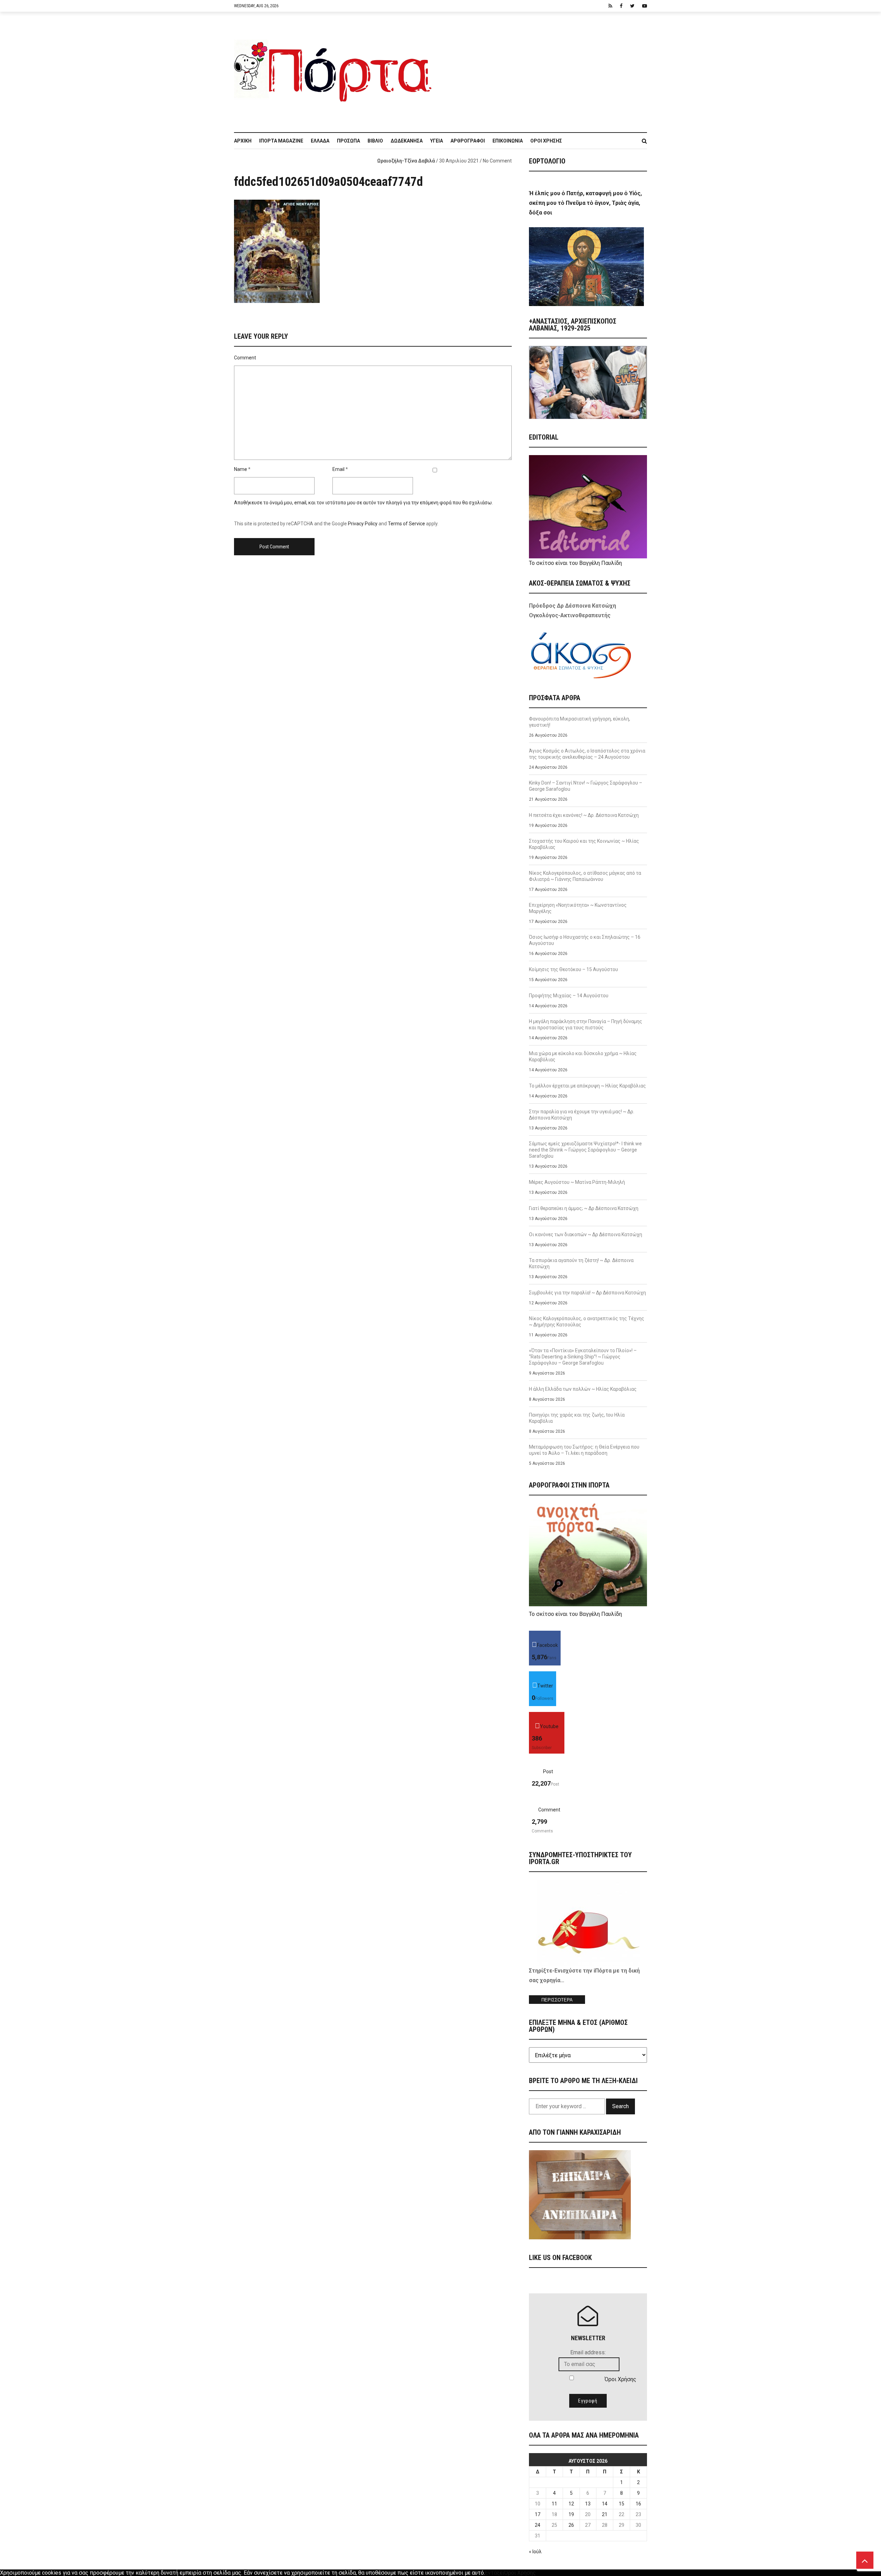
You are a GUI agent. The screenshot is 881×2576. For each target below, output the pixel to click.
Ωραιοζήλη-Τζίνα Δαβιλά (406, 161)
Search (620, 2106)
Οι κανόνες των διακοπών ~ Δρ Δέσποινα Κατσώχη (586, 1234)
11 (554, 2504)
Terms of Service (406, 524)
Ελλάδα (320, 141)
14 (605, 2504)
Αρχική (243, 141)
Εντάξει (495, 2573)
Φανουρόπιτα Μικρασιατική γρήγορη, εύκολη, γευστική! (580, 722)
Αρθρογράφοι (468, 141)
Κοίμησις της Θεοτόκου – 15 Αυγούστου (574, 969)
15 (622, 2504)
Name (241, 469)
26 (571, 2525)
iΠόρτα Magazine (281, 141)
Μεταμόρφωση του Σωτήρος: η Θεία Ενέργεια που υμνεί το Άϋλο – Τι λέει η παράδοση (584, 1450)
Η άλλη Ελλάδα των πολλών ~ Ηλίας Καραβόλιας (583, 1389)
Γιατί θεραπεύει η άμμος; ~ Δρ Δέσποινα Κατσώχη (584, 1208)
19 (571, 2514)
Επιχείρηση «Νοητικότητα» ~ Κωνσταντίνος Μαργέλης (578, 908)
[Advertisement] (544, 69)
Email (338, 469)
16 (638, 2504)
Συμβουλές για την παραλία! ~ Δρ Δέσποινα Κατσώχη (587, 1293)
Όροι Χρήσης (546, 141)
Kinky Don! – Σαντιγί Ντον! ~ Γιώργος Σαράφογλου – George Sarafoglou (586, 786)
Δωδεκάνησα (407, 141)
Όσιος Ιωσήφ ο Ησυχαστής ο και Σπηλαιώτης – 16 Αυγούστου (585, 940)
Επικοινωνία (508, 141)
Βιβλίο (375, 141)
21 (605, 2514)
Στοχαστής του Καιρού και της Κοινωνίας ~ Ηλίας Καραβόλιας (584, 844)
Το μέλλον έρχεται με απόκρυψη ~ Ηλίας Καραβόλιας (587, 1086)
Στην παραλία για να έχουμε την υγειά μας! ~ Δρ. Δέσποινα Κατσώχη (582, 1115)
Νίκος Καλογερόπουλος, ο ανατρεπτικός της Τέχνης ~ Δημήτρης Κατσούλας (587, 1322)
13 (588, 2504)
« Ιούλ (535, 2552)
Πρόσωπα (348, 141)
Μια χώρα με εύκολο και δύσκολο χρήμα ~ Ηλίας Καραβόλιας (583, 1056)
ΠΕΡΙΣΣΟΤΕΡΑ (557, 2000)
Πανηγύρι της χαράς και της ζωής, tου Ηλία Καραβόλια (577, 1418)
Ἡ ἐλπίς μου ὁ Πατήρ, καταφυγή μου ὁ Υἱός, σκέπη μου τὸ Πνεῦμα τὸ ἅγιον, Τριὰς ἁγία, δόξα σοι (585, 203)
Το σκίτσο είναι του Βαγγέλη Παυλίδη (575, 563)
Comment (245, 358)
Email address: (588, 2352)
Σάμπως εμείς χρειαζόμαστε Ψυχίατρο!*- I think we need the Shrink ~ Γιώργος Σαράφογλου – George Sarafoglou (585, 1150)
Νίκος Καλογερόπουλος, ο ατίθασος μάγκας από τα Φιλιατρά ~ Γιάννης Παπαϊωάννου (585, 876)
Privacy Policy (363, 524)
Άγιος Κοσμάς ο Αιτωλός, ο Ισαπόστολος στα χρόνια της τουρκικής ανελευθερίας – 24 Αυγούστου (587, 754)
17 (538, 2514)
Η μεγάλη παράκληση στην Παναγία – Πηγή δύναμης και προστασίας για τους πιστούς (586, 1024)
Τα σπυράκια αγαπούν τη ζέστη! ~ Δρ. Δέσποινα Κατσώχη (581, 1263)
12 (571, 2504)
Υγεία (437, 141)
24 (538, 2525)
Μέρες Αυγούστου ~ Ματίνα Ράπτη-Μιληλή (577, 1182)
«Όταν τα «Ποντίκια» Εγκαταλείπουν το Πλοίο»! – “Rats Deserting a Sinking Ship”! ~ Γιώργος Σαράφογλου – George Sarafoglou (583, 1357)
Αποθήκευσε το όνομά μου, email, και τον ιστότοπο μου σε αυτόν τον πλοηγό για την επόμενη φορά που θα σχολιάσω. (363, 503)
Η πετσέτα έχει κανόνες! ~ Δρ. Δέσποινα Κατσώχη (584, 815)
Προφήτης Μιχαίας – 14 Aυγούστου (569, 996)
